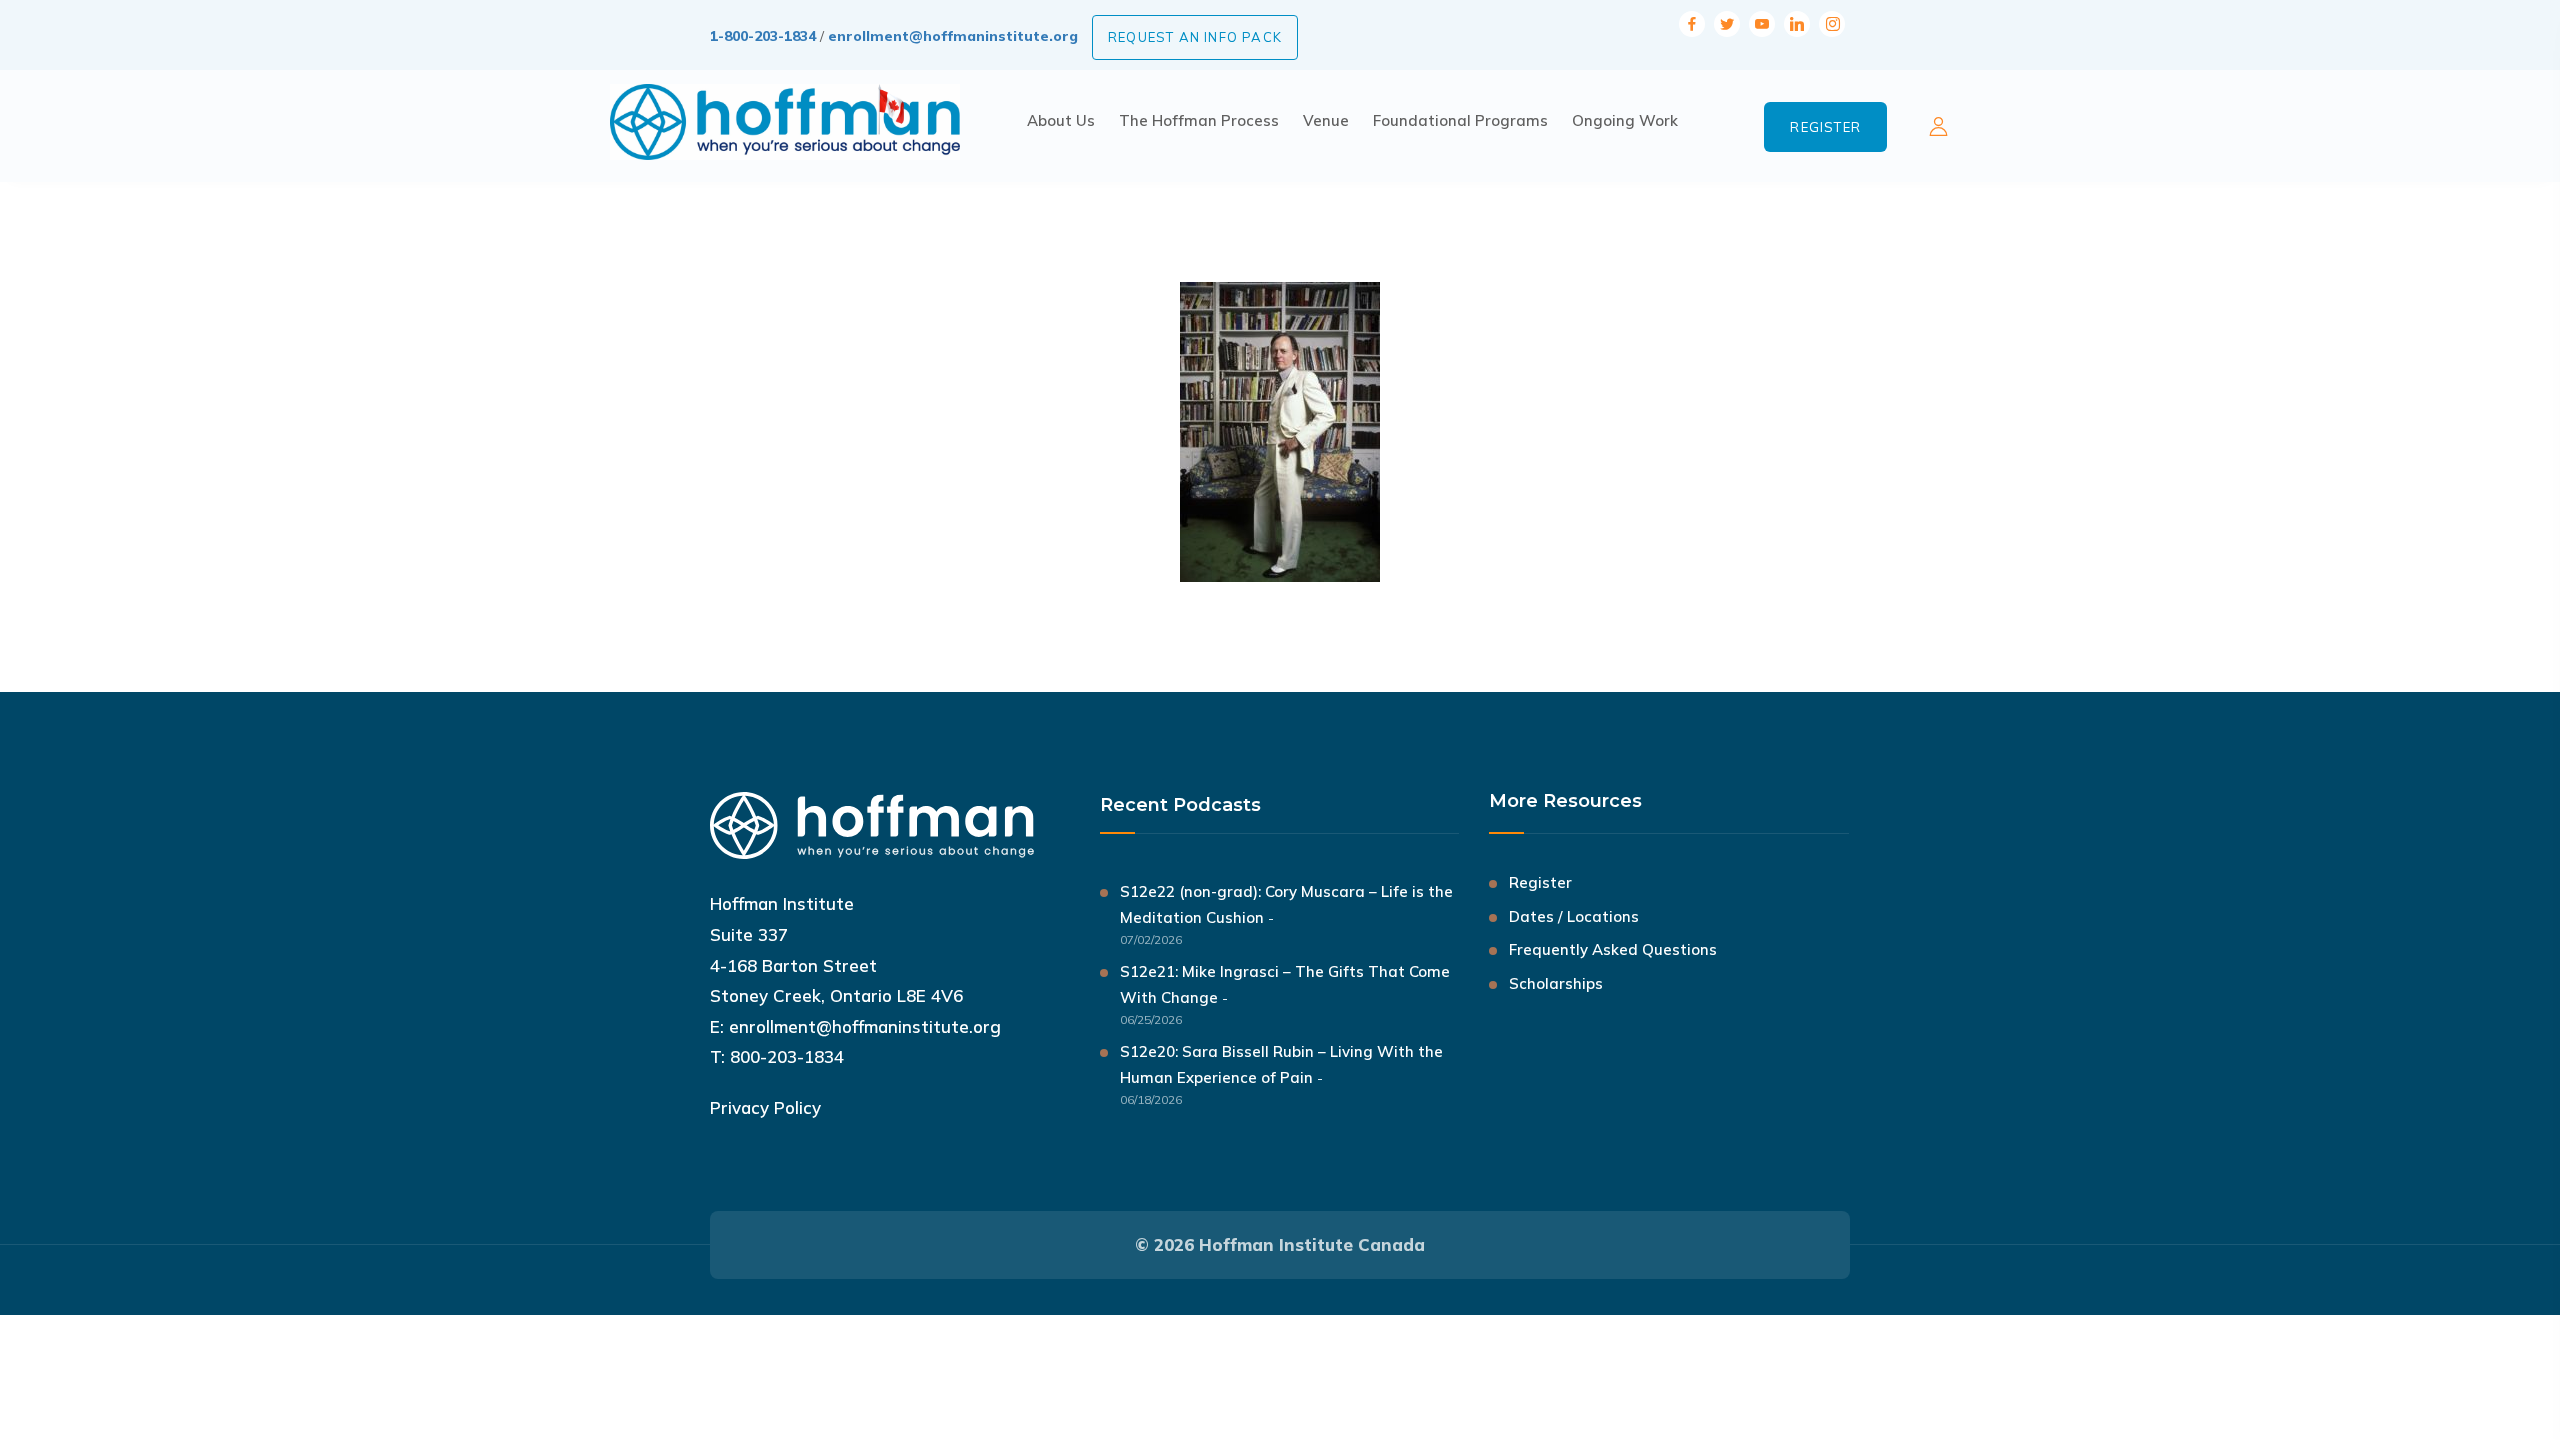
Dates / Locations (1574, 916)
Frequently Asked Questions (1613, 949)
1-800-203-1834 (763, 36)
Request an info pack (1195, 37)
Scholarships (1556, 983)
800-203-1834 (787, 1056)
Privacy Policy (765, 1107)
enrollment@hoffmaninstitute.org (953, 36)
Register (1825, 127)
